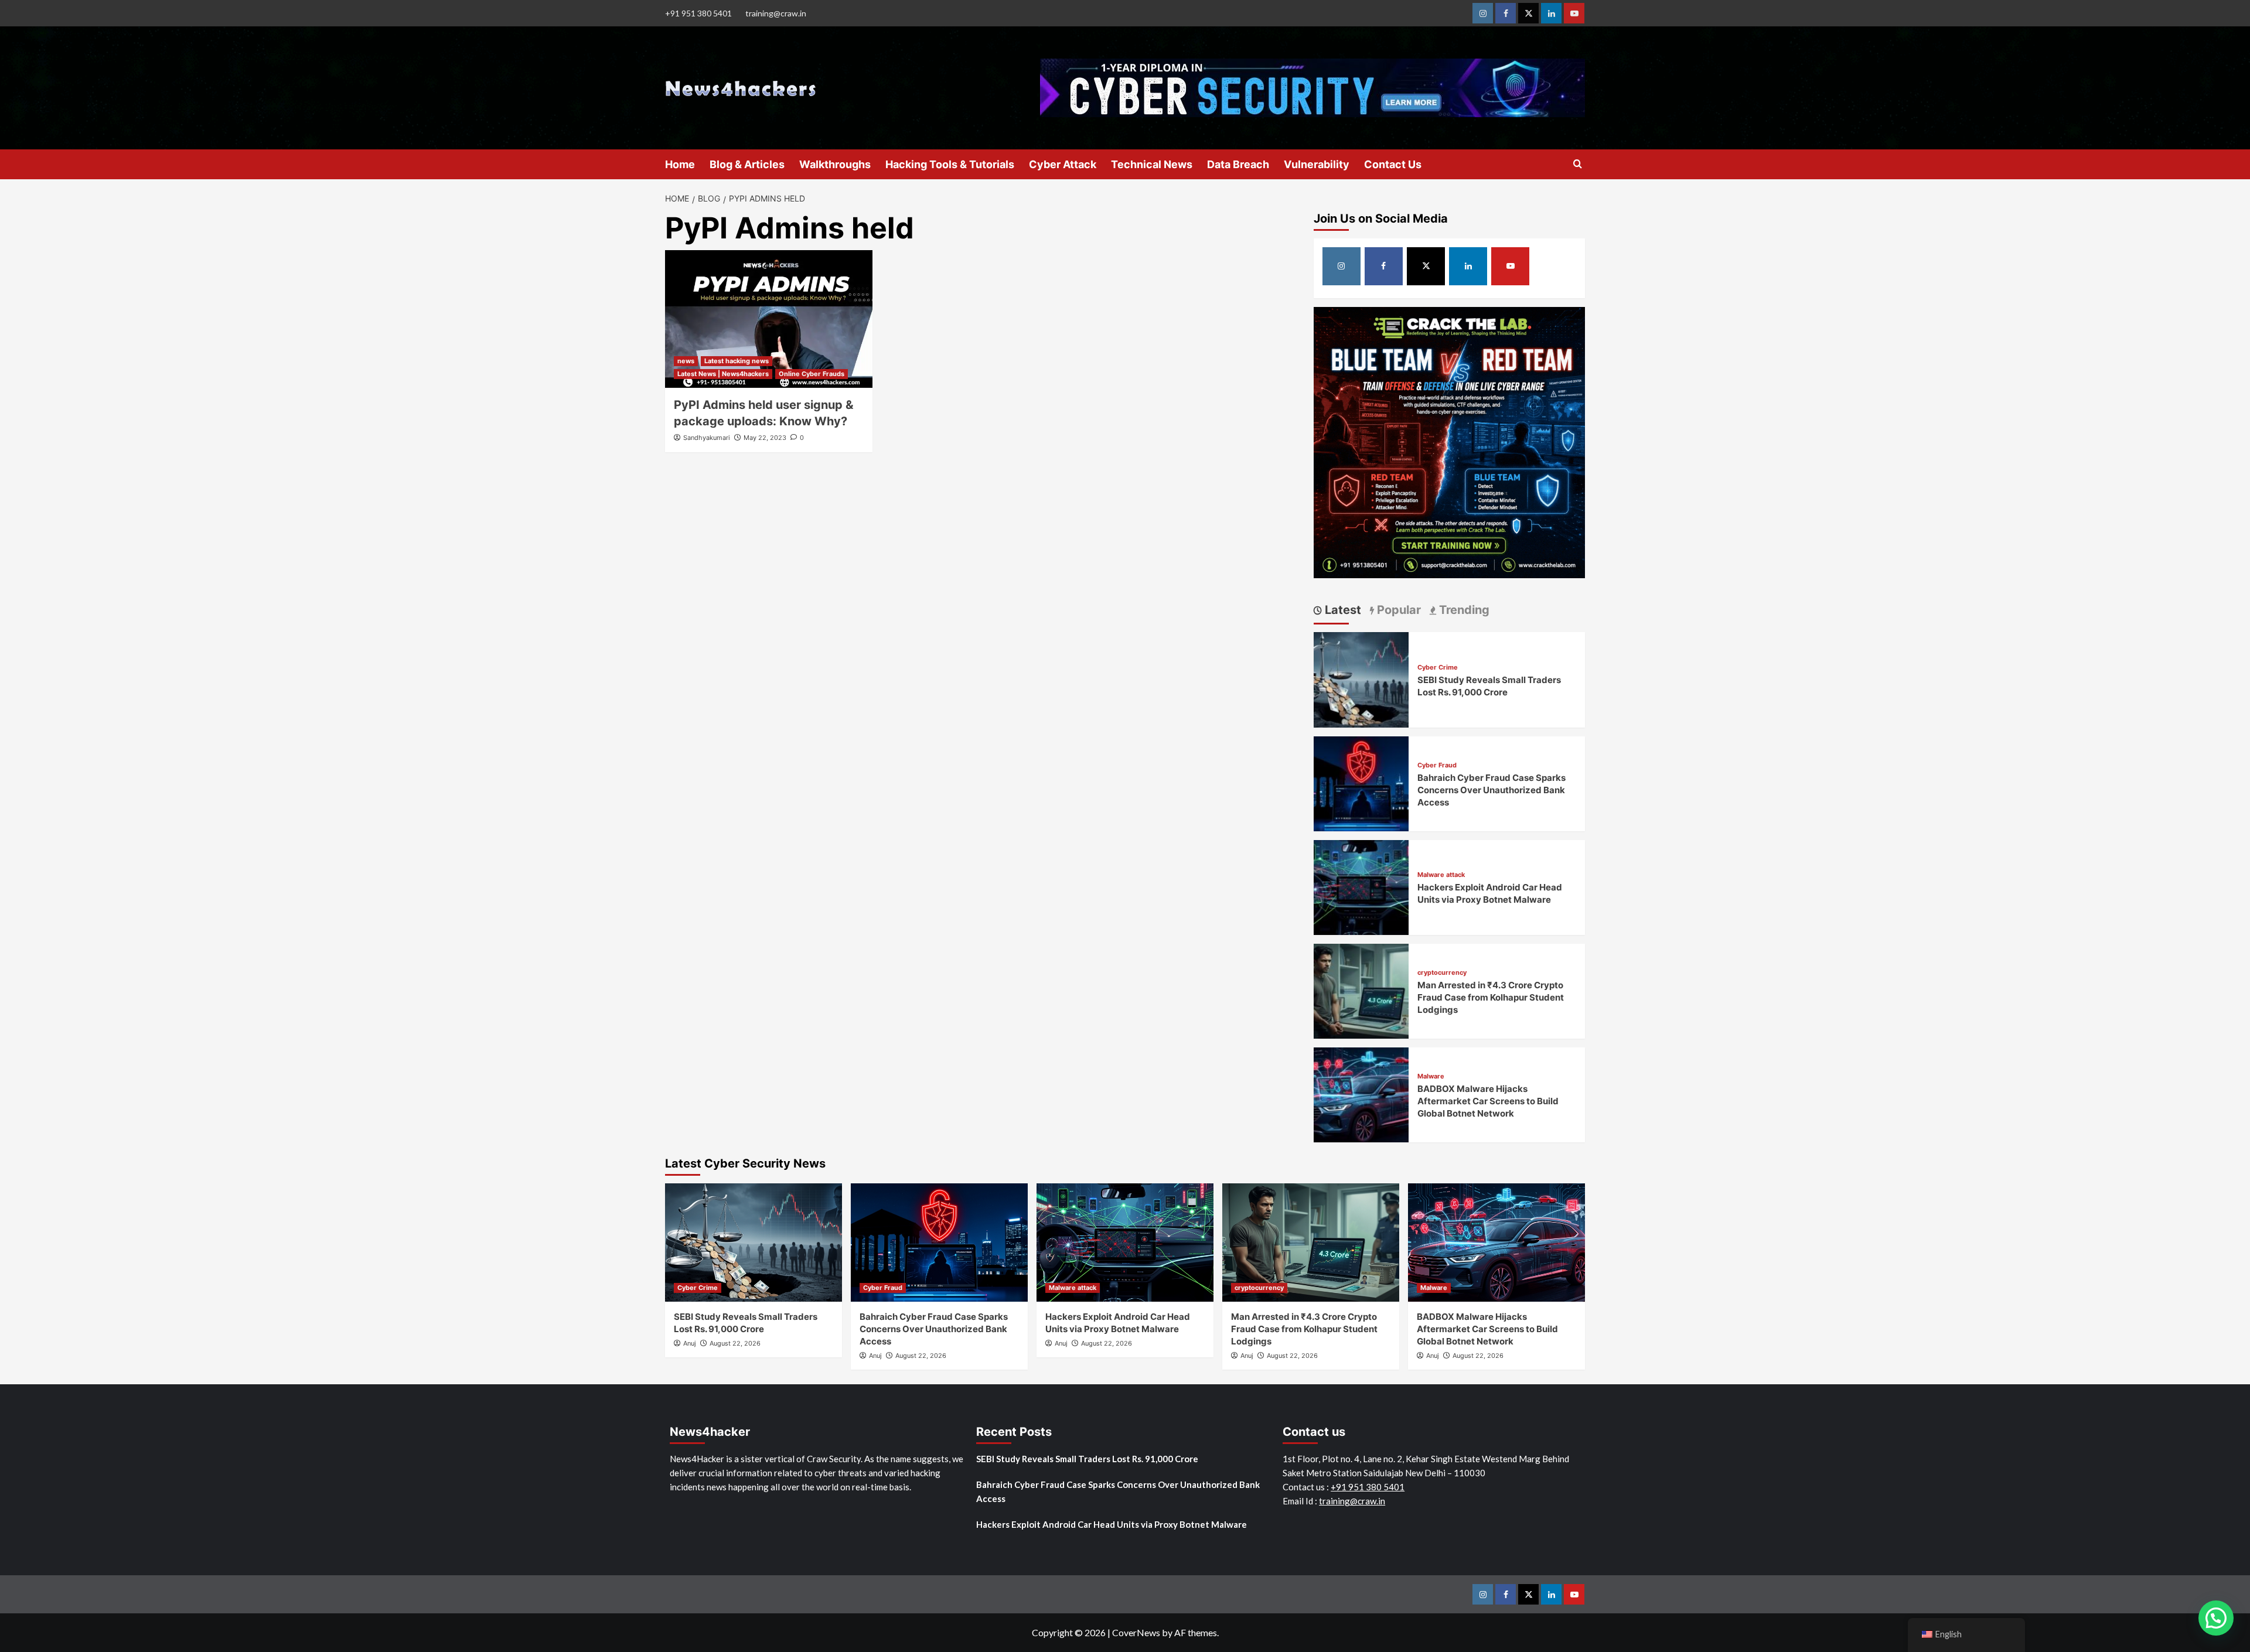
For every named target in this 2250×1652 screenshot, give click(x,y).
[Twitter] (1528, 13)
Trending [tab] (1463, 610)
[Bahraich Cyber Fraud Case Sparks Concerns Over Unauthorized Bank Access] (1361, 782)
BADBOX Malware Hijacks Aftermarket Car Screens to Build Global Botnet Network (1488, 1101)
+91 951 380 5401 (698, 13)
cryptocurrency (1442, 973)
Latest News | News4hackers (723, 374)
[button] (2216, 1618)
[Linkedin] (1551, 13)
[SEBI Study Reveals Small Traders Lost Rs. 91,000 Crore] (1361, 678)
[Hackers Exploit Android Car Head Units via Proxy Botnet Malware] (1361, 886)
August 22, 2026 (735, 1343)
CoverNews (1136, 1632)
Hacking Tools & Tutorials (950, 164)
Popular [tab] (1397, 610)
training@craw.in (776, 13)
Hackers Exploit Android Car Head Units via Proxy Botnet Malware (1112, 1524)
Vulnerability (1317, 164)
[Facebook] (1506, 13)
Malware (1431, 1076)
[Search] (1578, 164)
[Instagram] (1483, 13)
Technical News (1152, 164)
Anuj (690, 1343)
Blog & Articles (747, 164)
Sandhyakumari (707, 438)
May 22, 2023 (765, 438)
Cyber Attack (1063, 164)
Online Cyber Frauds (812, 374)
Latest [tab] (1342, 610)
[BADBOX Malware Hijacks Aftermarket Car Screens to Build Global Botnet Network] (1361, 1093)
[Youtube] (1574, 13)
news (686, 361)
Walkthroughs (835, 164)
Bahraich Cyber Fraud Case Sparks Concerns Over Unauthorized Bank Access (1492, 790)
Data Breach (1238, 164)
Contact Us (1393, 164)
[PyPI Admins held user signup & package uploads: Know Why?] (769, 319)
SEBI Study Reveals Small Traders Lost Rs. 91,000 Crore (1087, 1459)
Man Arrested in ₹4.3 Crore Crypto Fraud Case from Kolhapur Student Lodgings (1491, 997)
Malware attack (1441, 875)
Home (680, 164)
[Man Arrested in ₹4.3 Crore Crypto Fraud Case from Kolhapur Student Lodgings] (1361, 990)
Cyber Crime (1438, 668)
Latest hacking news (737, 361)
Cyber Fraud (1437, 765)
